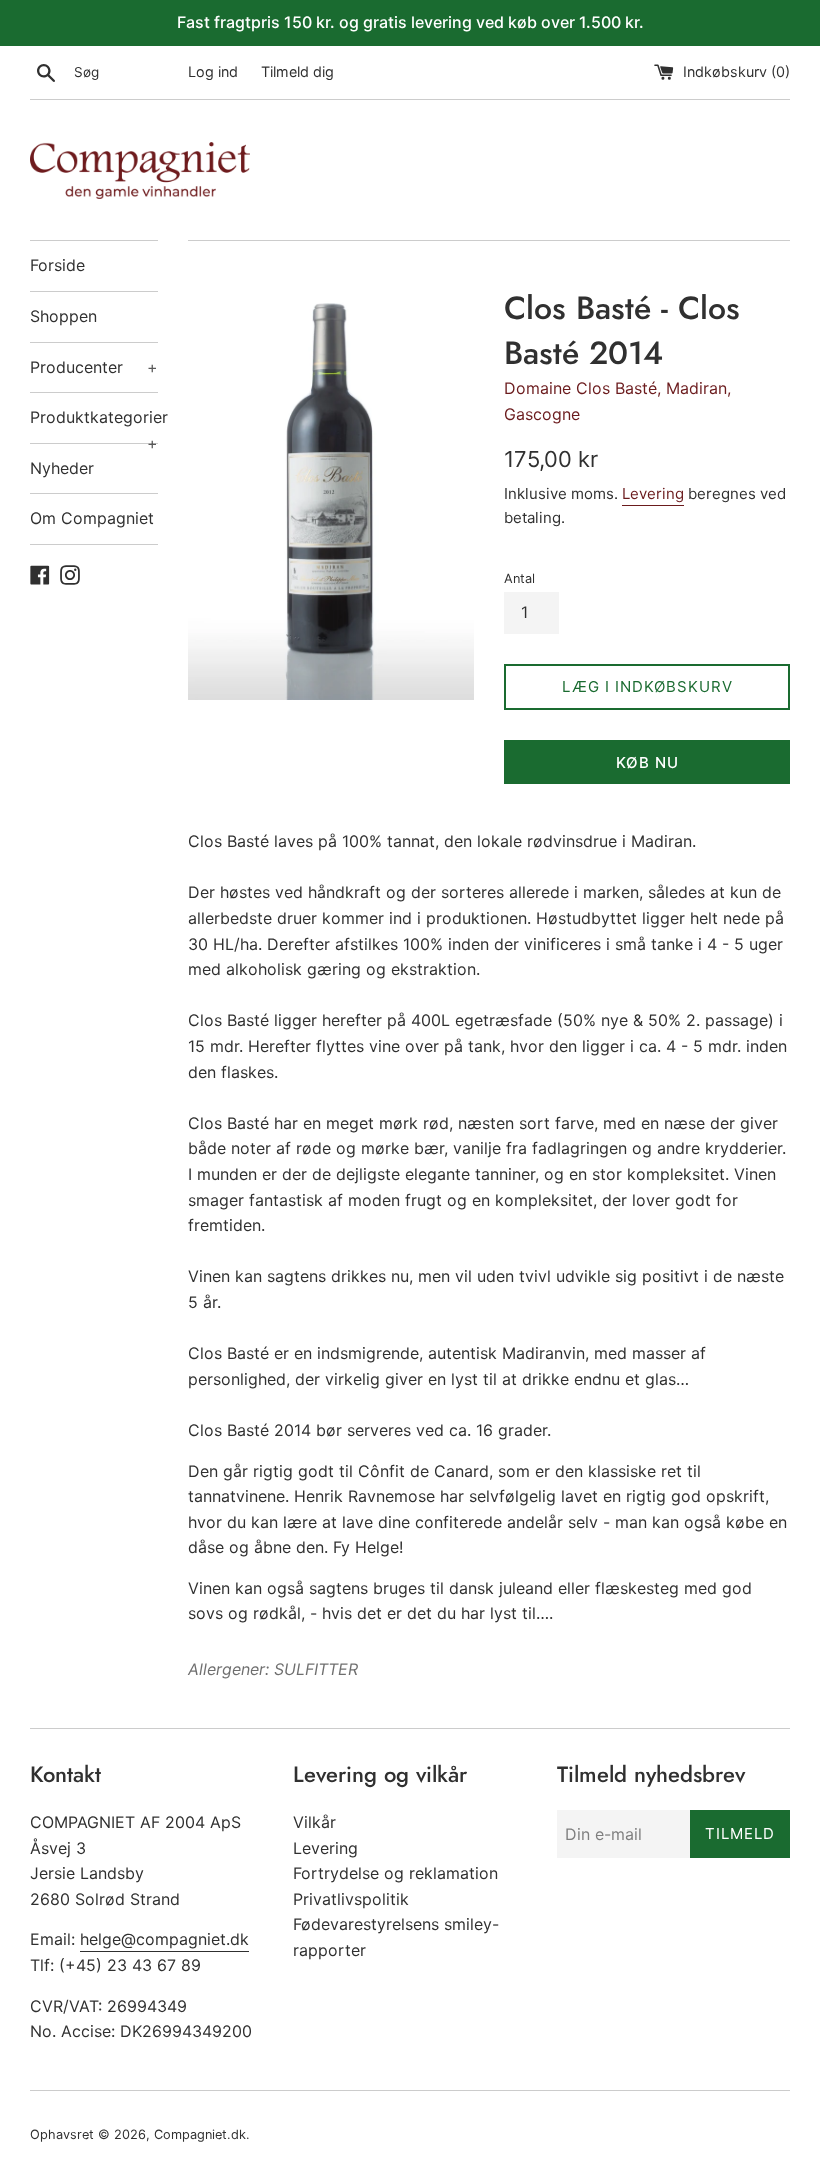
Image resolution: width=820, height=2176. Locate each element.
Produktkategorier (94, 425)
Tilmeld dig (297, 71)
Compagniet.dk (200, 2134)
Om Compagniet (92, 518)
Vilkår (314, 1822)
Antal (519, 578)
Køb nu (647, 762)
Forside (57, 265)
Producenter (94, 367)
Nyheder (62, 468)
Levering (653, 493)
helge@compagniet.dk (164, 1939)
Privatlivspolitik (351, 1899)
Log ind (213, 71)
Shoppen (63, 316)
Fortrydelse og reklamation (395, 1873)
